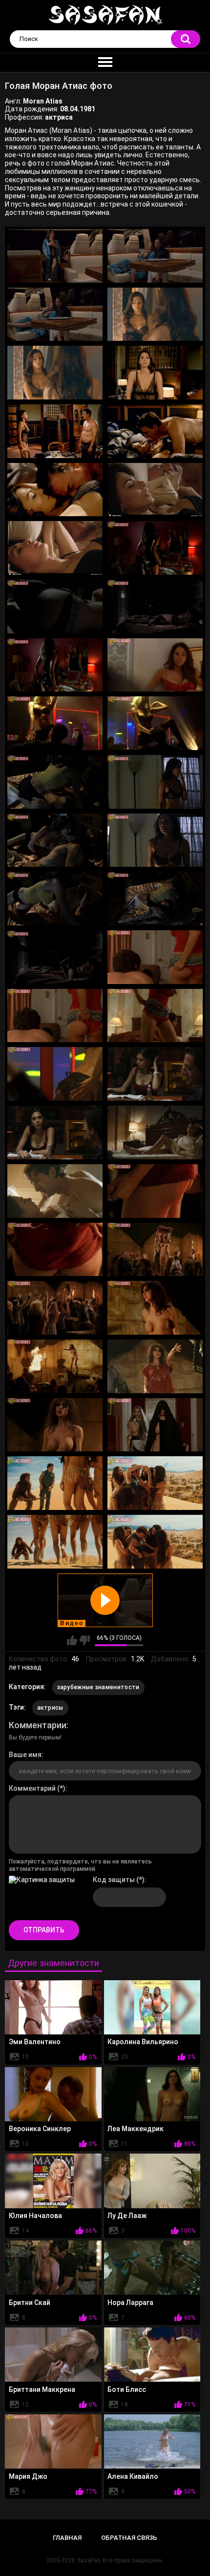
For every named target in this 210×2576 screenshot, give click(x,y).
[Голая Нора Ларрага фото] (152, 2268)
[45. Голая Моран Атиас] (55, 1542)
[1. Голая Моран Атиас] (55, 256)
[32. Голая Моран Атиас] (155, 1132)
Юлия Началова (35, 2216)
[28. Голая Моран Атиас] (155, 1016)
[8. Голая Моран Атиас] (155, 431)
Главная (67, 2538)
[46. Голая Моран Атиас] (155, 1542)
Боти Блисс (127, 2389)
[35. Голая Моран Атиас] (55, 1250)
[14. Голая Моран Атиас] (155, 607)
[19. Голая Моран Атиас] (55, 782)
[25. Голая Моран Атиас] (55, 957)
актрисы (50, 1708)
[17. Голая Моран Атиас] (55, 723)
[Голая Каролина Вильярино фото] (152, 2007)
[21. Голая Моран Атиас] (55, 840)
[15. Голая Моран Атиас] (55, 665)
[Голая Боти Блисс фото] (152, 2355)
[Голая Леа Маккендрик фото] (152, 2094)
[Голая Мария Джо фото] (53, 2441)
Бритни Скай (30, 2303)
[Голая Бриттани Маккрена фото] (53, 2355)
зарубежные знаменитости (98, 1687)
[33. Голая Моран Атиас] (55, 1191)
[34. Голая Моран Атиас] (155, 1191)
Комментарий (32, 1788)
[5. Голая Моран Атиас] (55, 373)
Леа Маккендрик (136, 2129)
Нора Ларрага (130, 2303)
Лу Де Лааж (127, 2216)
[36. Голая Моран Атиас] (155, 1250)
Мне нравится (72, 1640)
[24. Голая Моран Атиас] (155, 899)
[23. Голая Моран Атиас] (55, 899)
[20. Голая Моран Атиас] (155, 782)
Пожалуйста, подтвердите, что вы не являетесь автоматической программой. (80, 1865)
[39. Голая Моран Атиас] (55, 1366)
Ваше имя (25, 1755)
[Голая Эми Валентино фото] (53, 2007)
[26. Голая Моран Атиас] (155, 957)
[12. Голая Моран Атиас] (155, 548)
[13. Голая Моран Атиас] (55, 607)
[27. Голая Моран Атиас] (55, 1016)
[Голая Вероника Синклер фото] (53, 2094)
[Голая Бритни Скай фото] (53, 2268)
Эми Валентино (35, 2042)
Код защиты (114, 1880)
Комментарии (38, 1725)
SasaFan (89, 2560)
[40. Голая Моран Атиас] (155, 1366)
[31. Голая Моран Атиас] (55, 1132)
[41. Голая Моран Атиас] (55, 1425)
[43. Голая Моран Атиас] (55, 1483)
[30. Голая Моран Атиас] (155, 1074)
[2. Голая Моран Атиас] (155, 256)
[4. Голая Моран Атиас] (155, 314)
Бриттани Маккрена (42, 2389)
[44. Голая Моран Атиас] (155, 1483)
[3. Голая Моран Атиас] (55, 314)
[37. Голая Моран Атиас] (55, 1308)
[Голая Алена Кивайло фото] (152, 2441)
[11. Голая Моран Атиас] (55, 548)
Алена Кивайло (133, 2476)
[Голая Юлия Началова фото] (53, 2181)
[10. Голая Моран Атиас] (155, 490)
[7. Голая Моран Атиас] (55, 431)
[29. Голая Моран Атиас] (55, 1074)
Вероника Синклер (40, 2129)
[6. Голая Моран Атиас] (155, 373)
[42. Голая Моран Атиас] (155, 1425)
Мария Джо (28, 2476)
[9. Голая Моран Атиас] (55, 490)
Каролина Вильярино (143, 2042)
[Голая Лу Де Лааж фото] (152, 2181)
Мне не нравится (85, 1640)
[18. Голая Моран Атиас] (155, 723)
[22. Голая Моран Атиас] (155, 840)
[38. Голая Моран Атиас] (155, 1308)
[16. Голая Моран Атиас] (155, 665)
